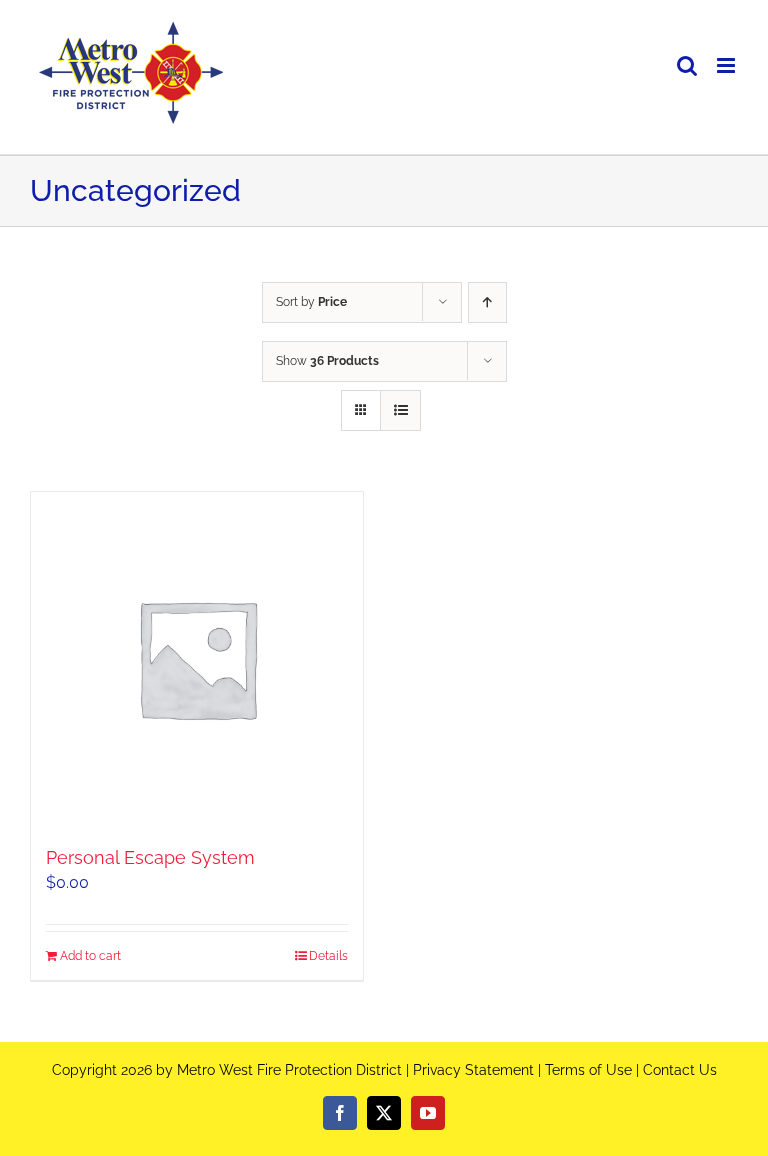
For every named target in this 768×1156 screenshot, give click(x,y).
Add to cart (90, 956)
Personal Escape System (150, 857)
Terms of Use (588, 1070)
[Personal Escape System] (197, 658)
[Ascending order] (487, 302)
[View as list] (400, 410)
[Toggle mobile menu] (727, 65)
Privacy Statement (473, 1070)
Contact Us (680, 1070)
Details (328, 956)
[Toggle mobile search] (687, 65)
